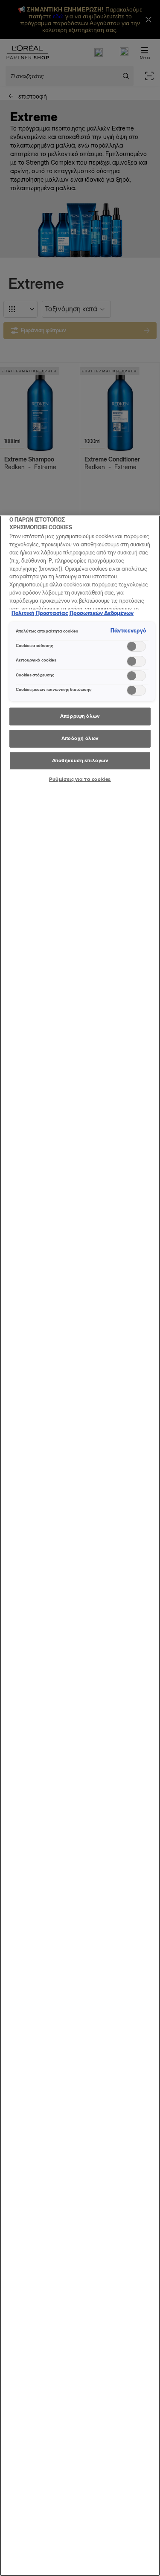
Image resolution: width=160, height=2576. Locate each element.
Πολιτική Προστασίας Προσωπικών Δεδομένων (73, 613)
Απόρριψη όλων (80, 716)
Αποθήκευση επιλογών (80, 760)
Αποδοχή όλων (80, 738)
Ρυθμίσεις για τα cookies (80, 779)
